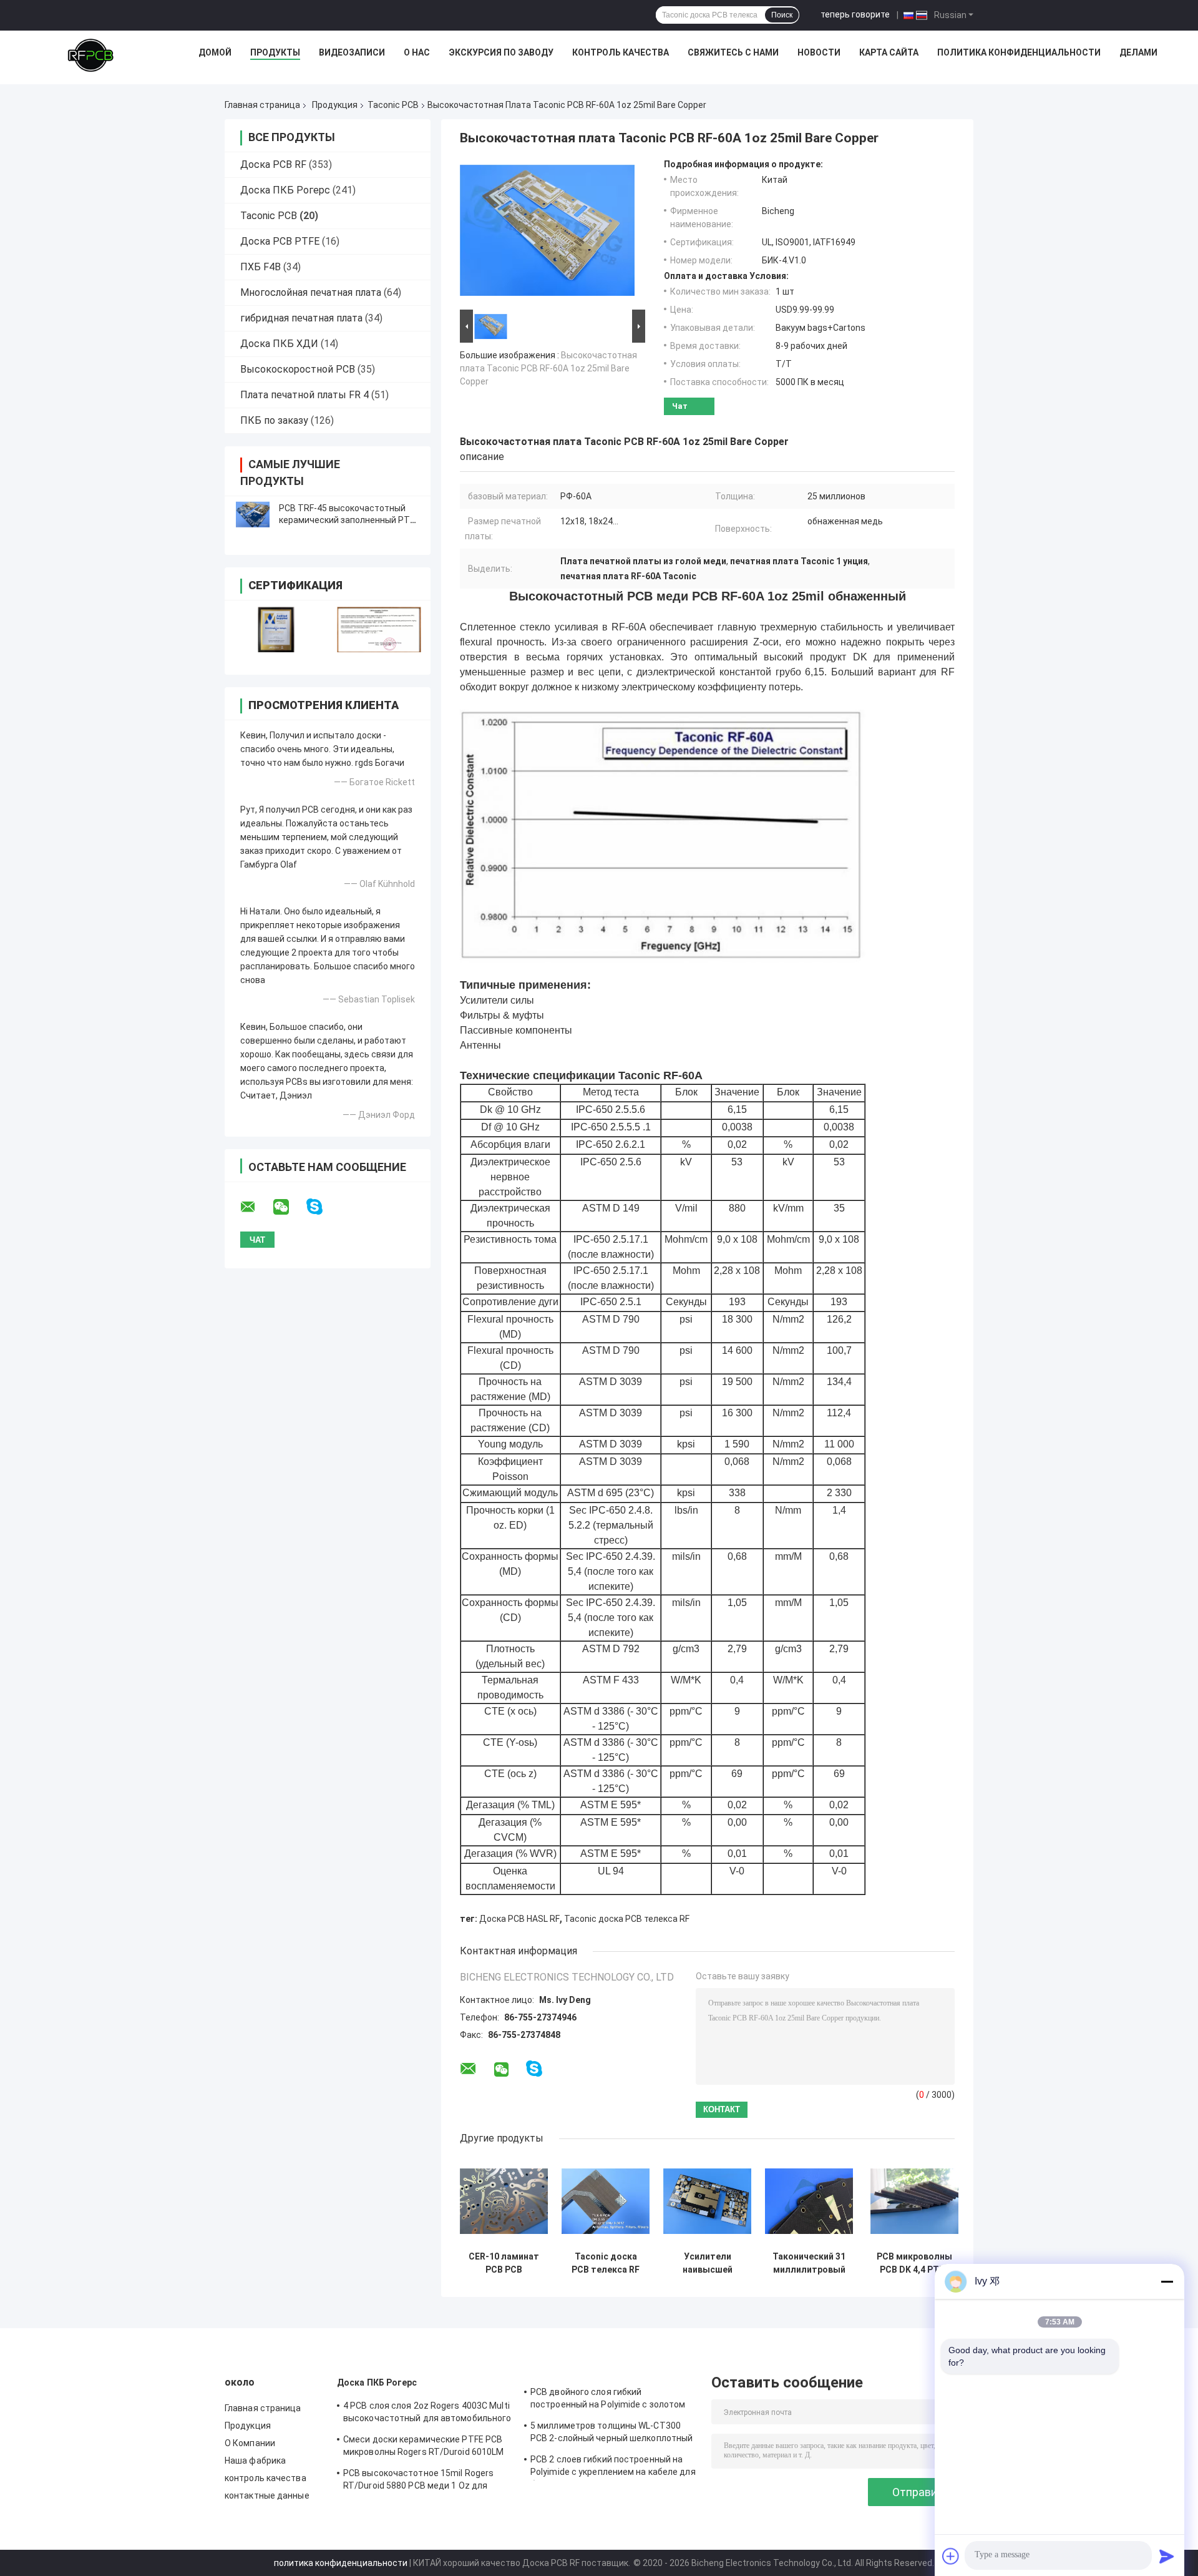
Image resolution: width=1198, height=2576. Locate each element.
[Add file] (951, 2556)
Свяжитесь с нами (733, 52)
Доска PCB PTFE (280, 241)
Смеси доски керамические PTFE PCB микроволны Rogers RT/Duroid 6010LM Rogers (423, 2447)
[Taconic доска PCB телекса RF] (606, 2201)
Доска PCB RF (273, 164)
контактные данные (267, 2495)
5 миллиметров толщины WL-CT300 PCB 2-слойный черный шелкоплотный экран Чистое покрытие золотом (611, 2434)
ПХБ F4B (261, 267)
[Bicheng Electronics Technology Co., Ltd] (90, 56)
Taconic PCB (393, 105)
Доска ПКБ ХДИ (279, 344)
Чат (680, 406)
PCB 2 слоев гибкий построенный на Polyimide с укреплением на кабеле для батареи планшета (613, 2467)
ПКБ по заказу (274, 420)
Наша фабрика (255, 2461)
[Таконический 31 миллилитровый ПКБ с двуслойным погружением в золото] (809, 2201)
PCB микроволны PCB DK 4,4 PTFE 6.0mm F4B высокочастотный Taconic (914, 2263)
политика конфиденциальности (341, 2563)
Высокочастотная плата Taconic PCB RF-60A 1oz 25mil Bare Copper (548, 368)
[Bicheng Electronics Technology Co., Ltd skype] (322, 1207)
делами (1138, 52)
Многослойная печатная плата (311, 292)
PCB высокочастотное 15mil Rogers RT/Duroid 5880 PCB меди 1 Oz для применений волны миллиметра (418, 2481)
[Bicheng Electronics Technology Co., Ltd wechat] (289, 1207)
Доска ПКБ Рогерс (285, 190)
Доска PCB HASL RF (519, 1919)
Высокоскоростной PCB (298, 369)
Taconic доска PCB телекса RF (627, 1919)
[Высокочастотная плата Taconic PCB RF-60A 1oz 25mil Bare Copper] (547, 233)
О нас (417, 52)
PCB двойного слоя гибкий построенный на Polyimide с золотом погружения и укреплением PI (608, 2400)
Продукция (335, 105)
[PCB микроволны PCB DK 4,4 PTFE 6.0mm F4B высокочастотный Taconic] (914, 2201)
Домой (215, 52)
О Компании (250, 2443)
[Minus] (1167, 2281)
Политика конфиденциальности (1019, 52)
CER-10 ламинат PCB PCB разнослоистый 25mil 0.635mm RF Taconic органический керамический (504, 2263)
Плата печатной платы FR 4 (304, 395)
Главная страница (262, 105)
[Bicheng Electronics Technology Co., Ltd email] (256, 1207)
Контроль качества (621, 52)
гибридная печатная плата (301, 318)
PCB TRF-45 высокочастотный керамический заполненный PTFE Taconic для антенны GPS (349, 520)
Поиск (782, 15)
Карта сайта (889, 52)
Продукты (275, 52)
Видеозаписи (352, 52)
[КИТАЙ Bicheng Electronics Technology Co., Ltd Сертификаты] (276, 629)
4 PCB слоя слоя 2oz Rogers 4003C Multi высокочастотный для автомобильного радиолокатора (427, 2414)
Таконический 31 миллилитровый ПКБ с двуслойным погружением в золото (809, 2263)
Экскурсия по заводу (501, 52)
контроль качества (265, 2478)
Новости (819, 52)
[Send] (1167, 2556)
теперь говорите (855, 14)
